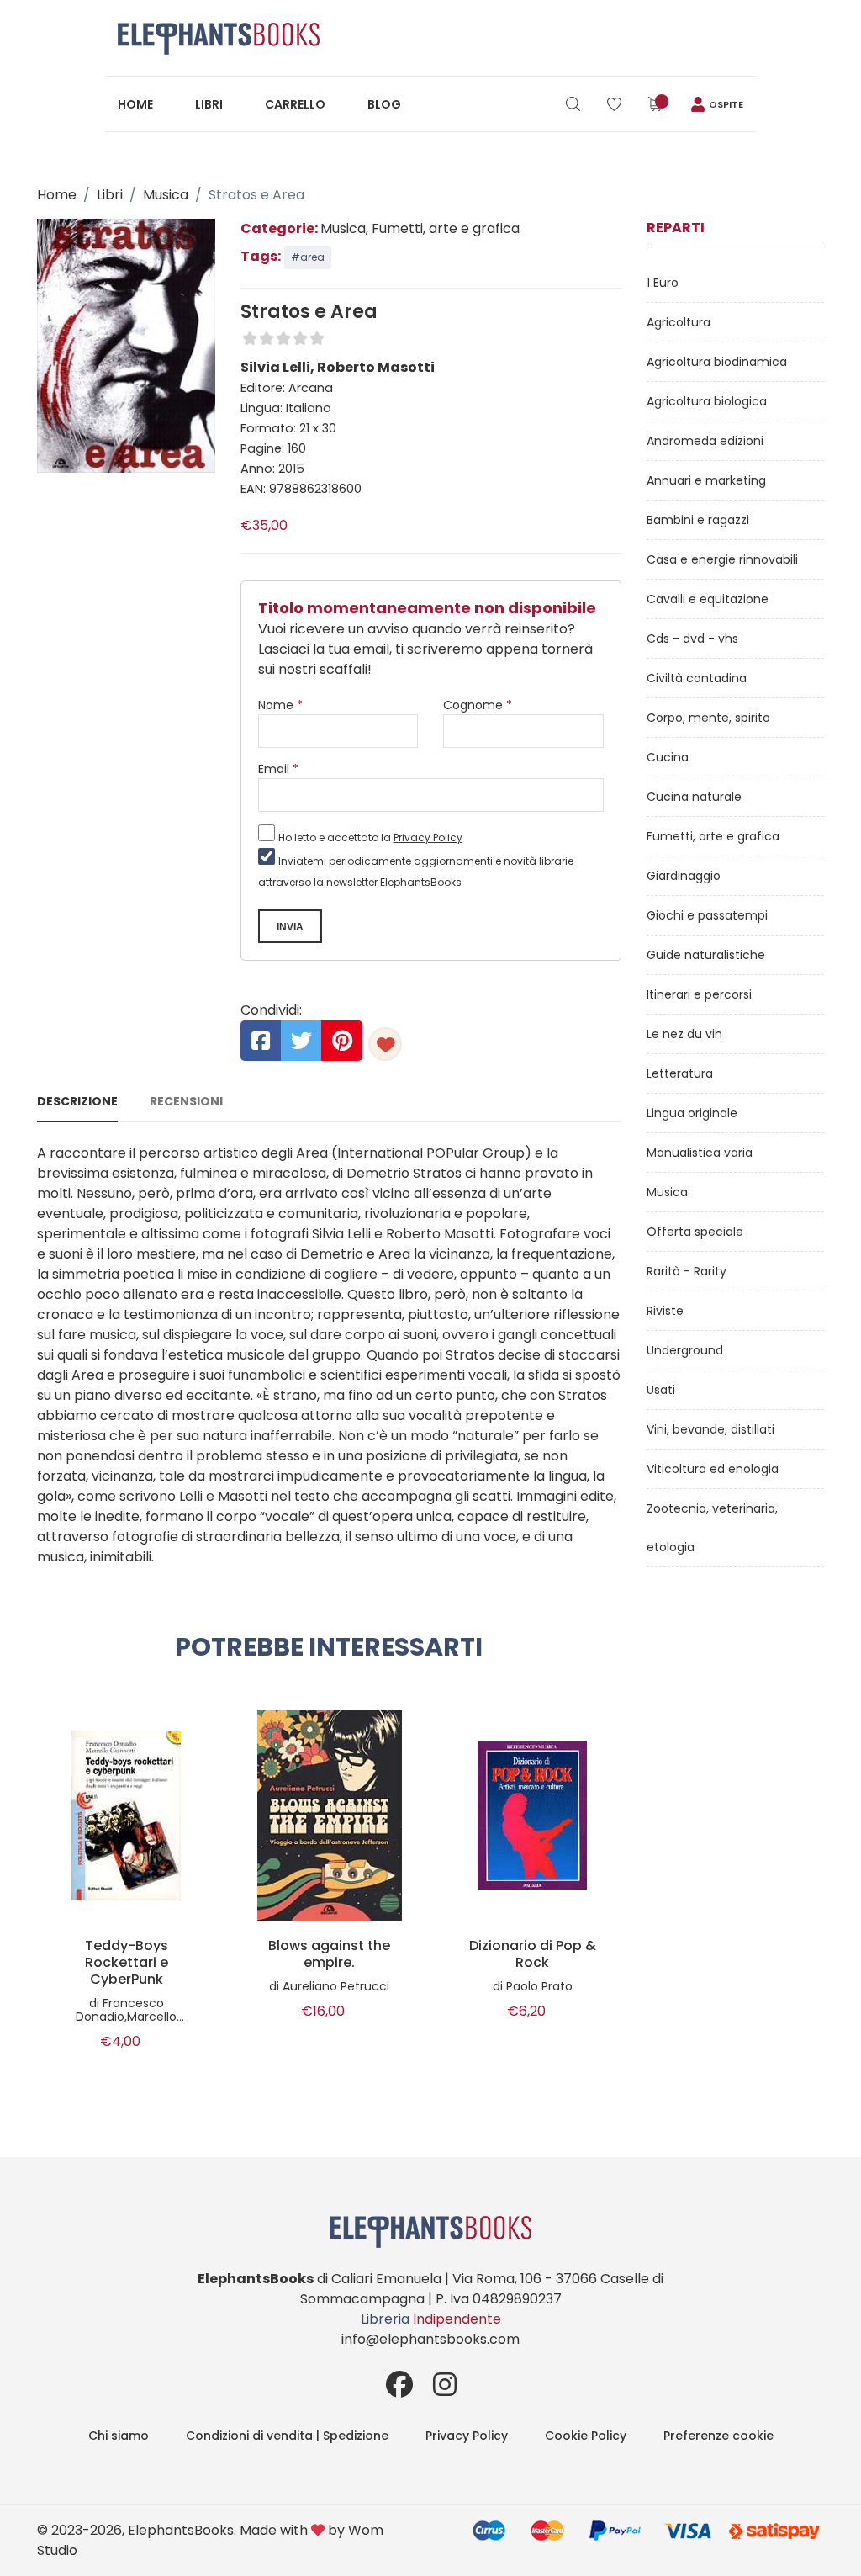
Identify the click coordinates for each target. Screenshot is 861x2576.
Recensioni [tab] (186, 1101)
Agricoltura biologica (707, 401)
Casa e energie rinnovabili (722, 559)
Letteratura (680, 1073)
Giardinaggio (684, 876)
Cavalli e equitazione (708, 599)
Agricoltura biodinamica (717, 362)
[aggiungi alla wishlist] (385, 1044)
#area (308, 257)
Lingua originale (692, 1113)
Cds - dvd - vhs (692, 639)
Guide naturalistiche (706, 955)
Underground (685, 1350)
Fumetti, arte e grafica (713, 836)
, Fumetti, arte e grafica (443, 228)
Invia (290, 927)
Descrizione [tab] (77, 1101)
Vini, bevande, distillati (710, 1429)
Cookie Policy (586, 2436)
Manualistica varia (700, 1153)
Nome (280, 705)
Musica (166, 195)
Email (278, 769)
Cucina (668, 757)
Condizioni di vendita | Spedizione (287, 2436)
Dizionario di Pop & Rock (533, 1954)
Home (135, 104)
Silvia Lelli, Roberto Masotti (338, 367)
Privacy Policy (428, 837)
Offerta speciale (695, 1232)
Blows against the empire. (329, 1954)
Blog (384, 104)
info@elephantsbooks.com (430, 2339)
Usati (661, 1390)
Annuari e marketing (706, 480)
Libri (209, 104)
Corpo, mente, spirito (708, 718)
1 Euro (663, 283)
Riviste (665, 1311)
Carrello (295, 104)
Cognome (478, 705)
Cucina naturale (694, 797)
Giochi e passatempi (707, 915)
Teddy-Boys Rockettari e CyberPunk (127, 1963)
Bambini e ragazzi (698, 520)
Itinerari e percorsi (699, 994)
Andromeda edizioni (705, 441)
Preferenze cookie (718, 2436)
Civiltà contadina (697, 678)
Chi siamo (119, 2436)
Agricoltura (679, 322)
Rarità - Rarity (687, 1271)
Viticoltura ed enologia (713, 1469)
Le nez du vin (684, 1034)
